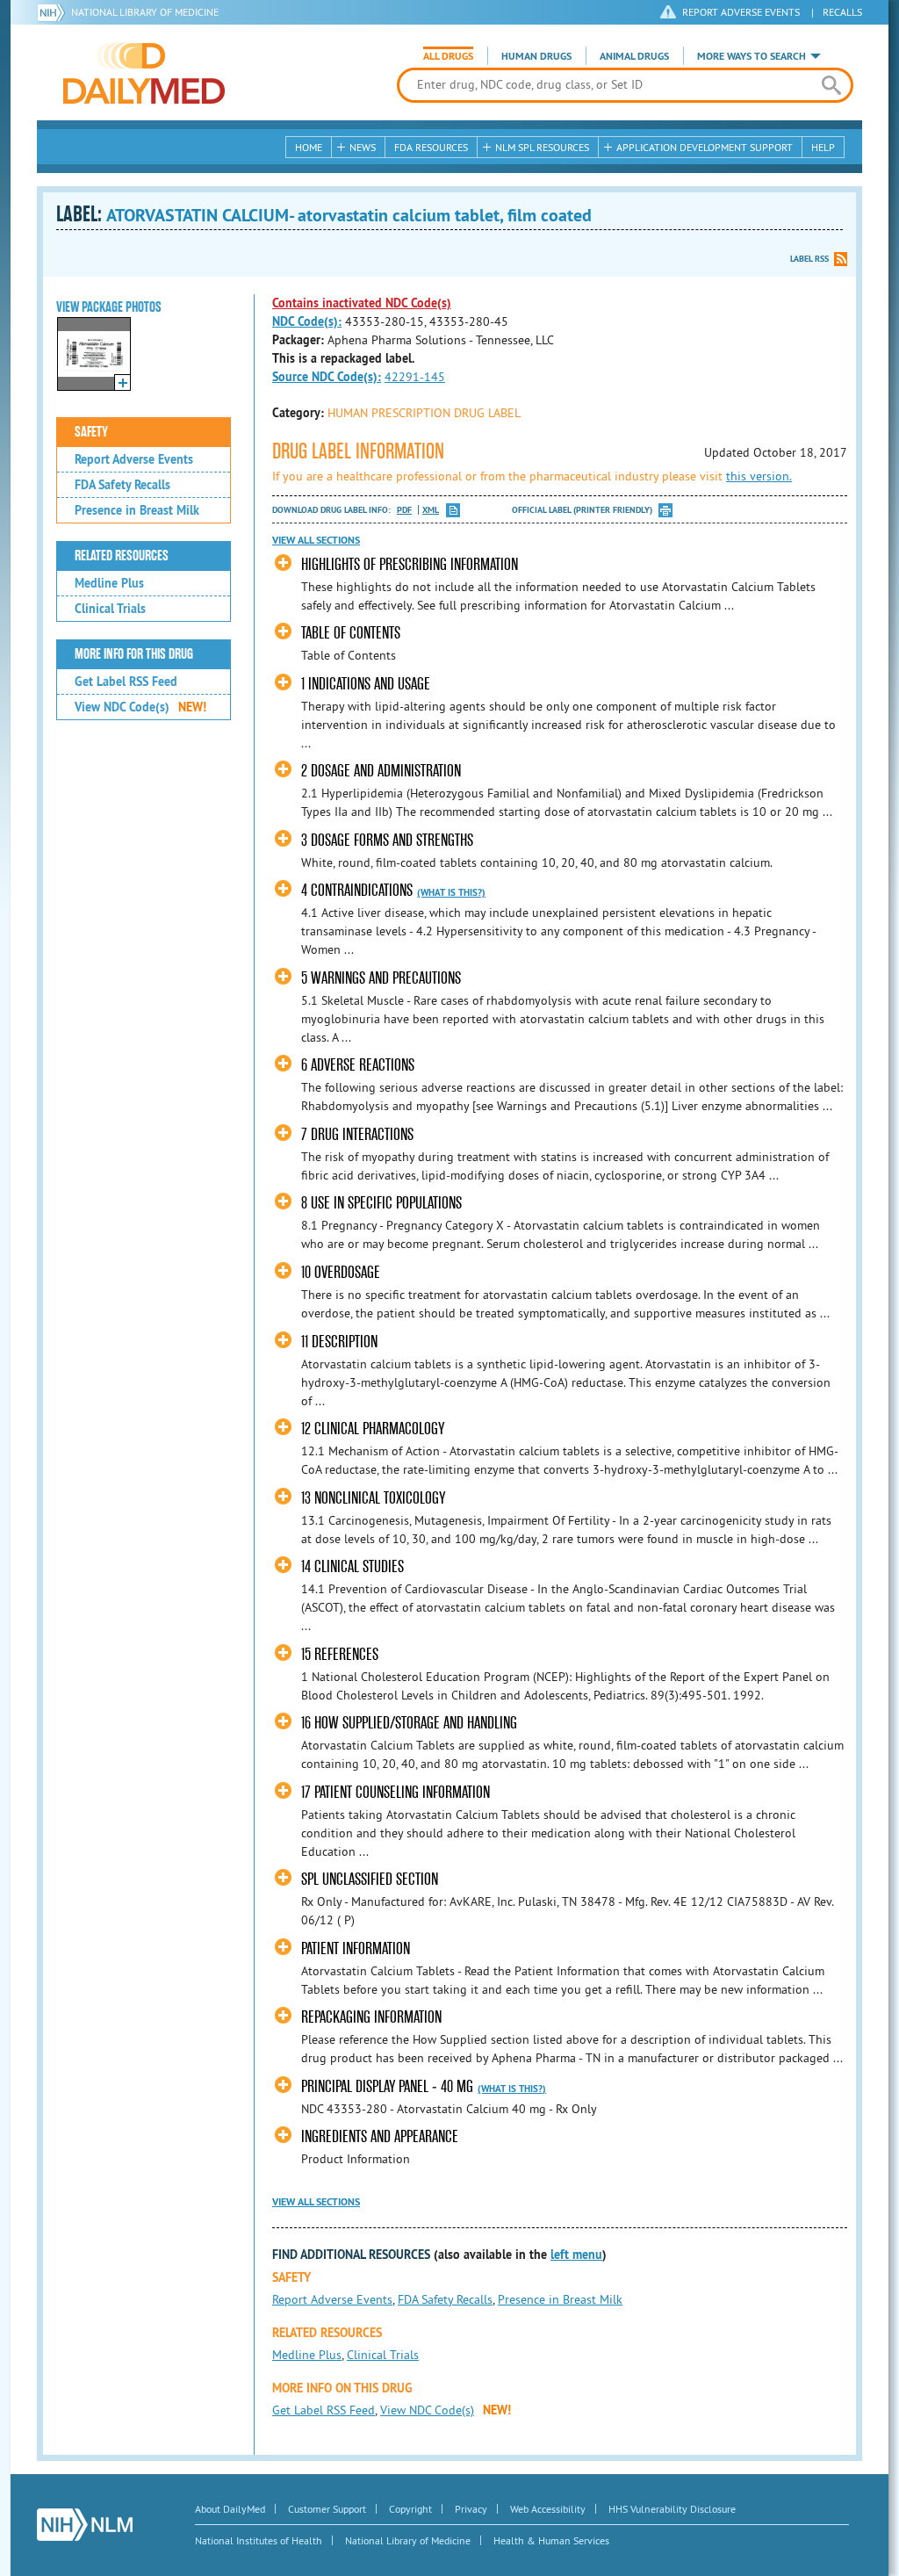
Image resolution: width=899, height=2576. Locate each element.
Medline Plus (109, 583)
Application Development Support (705, 147)
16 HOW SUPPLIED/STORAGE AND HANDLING (409, 1723)
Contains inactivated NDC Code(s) (362, 303)
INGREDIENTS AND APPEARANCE (380, 2136)
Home (309, 147)
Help (823, 147)
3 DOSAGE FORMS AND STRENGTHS (387, 840)
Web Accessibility (548, 2509)
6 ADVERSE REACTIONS (358, 1065)
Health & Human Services (551, 2540)
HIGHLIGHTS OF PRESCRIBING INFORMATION (410, 564)
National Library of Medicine (145, 12)
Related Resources (122, 556)
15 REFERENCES (340, 1654)
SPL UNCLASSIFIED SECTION (370, 1879)
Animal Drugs (634, 56)
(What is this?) (451, 892)
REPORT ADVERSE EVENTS (741, 12)
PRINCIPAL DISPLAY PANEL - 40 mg (387, 2086)
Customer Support (327, 2509)
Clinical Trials (110, 609)
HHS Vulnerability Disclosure (672, 2509)
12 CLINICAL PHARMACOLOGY (373, 1429)
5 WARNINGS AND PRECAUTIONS (381, 978)
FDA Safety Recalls (122, 485)
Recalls (842, 12)
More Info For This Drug (134, 654)
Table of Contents (351, 633)
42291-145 (415, 377)
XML (431, 510)
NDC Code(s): (307, 321)
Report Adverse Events (134, 459)
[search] (831, 85)
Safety (91, 432)
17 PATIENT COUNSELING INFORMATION (396, 1792)
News (363, 147)
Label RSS (809, 259)
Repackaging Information (371, 2017)
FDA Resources (431, 147)
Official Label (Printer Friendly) (582, 510)
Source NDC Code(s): (327, 377)
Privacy (471, 2509)
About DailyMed (230, 2509)
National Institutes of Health (259, 2540)
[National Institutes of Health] (54, 12)
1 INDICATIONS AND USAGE (366, 684)
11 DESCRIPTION (339, 1342)
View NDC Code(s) (140, 707)
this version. (759, 476)
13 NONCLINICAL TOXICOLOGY (373, 1498)
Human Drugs (536, 56)
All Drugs (448, 56)
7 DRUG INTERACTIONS (357, 1134)
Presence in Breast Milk (137, 510)
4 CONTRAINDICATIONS (357, 890)
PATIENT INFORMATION (356, 1948)
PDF (404, 510)
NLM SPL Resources (542, 147)
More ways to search (752, 56)
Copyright (410, 2509)
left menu (576, 2255)
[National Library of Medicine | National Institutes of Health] (85, 2525)
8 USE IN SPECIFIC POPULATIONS (381, 1203)
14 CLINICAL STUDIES (352, 1566)
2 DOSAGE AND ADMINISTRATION (381, 771)
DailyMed (144, 73)
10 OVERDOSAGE (341, 1272)
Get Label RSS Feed (126, 682)
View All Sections (316, 540)
